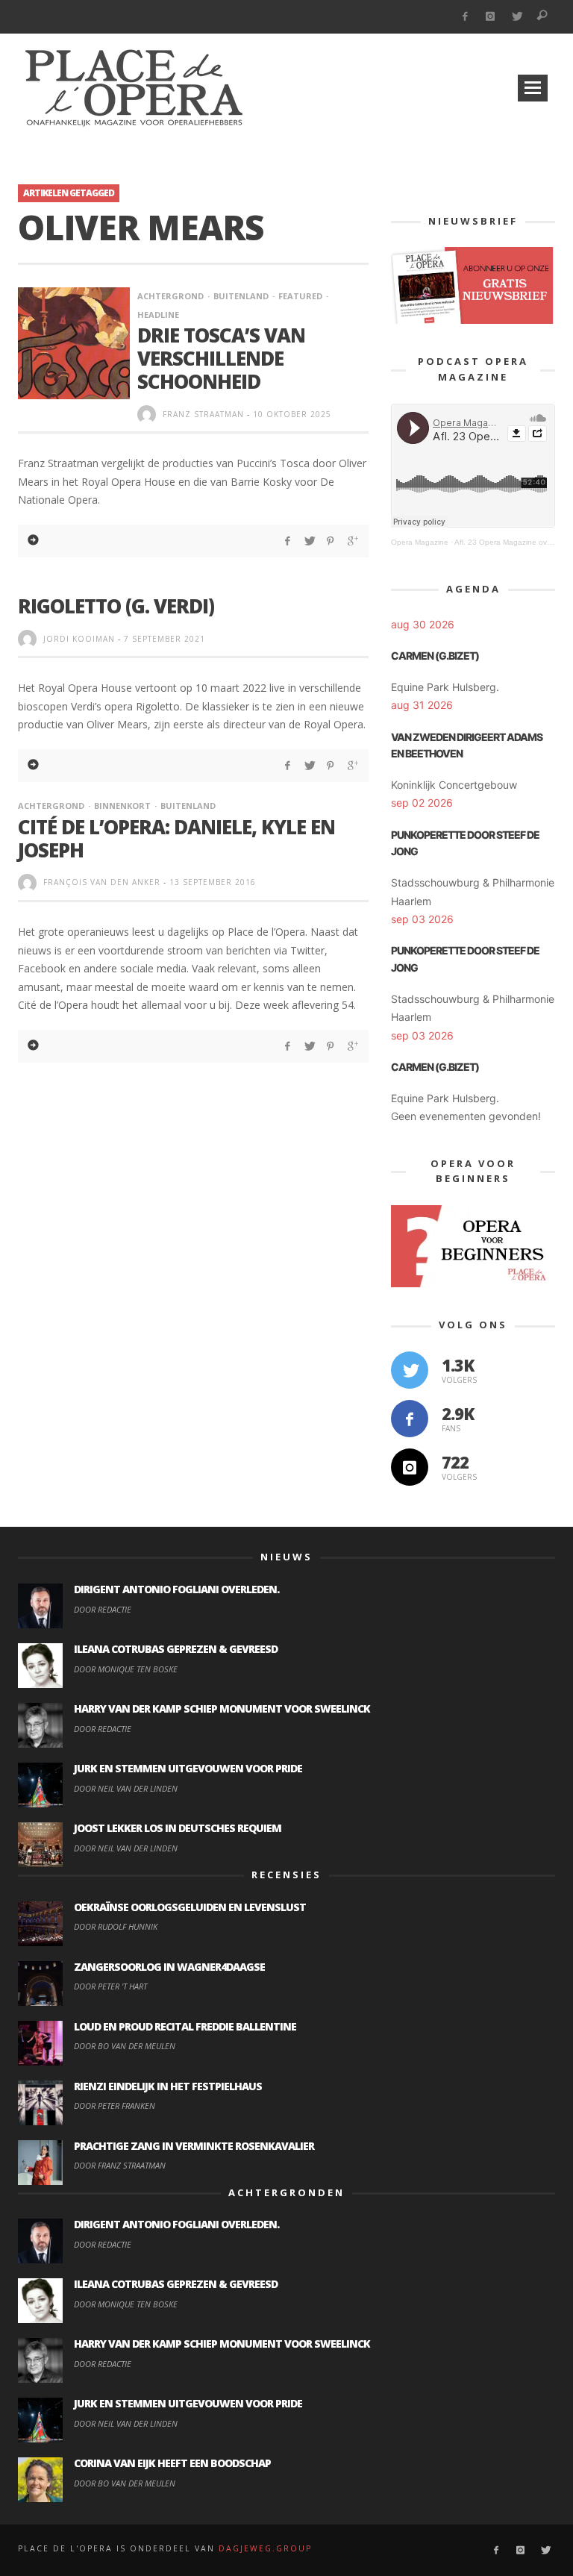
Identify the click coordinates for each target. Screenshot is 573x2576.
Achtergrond (170, 296)
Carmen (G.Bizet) (435, 656)
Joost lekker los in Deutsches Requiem (178, 1828)
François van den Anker (102, 882)
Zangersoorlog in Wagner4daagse (169, 1967)
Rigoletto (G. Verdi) (116, 606)
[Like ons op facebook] (410, 1419)
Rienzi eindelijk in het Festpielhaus (168, 2086)
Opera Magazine (420, 542)
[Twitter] (517, 17)
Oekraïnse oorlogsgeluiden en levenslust (190, 1907)
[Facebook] (464, 17)
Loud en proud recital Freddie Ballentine (185, 2026)
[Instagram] (491, 17)
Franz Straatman (203, 414)
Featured (300, 296)
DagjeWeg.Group (265, 2548)
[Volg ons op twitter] (410, 1370)
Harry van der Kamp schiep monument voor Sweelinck (222, 1709)
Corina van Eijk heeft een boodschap (172, 2463)
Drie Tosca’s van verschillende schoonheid (221, 358)
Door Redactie (103, 1609)
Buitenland (241, 296)
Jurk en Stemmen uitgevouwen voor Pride (188, 1768)
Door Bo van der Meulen (125, 2046)
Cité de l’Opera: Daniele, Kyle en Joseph (176, 838)
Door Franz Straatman (120, 2165)
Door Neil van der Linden (126, 1788)
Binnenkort (122, 806)
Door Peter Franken (115, 2105)
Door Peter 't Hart (110, 1986)
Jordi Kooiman (79, 639)
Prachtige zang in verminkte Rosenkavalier (194, 2146)
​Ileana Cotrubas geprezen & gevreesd (176, 1649)
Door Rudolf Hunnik (116, 1926)
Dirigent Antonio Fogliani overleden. (176, 1589)
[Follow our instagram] (410, 1467)
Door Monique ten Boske (126, 1669)
